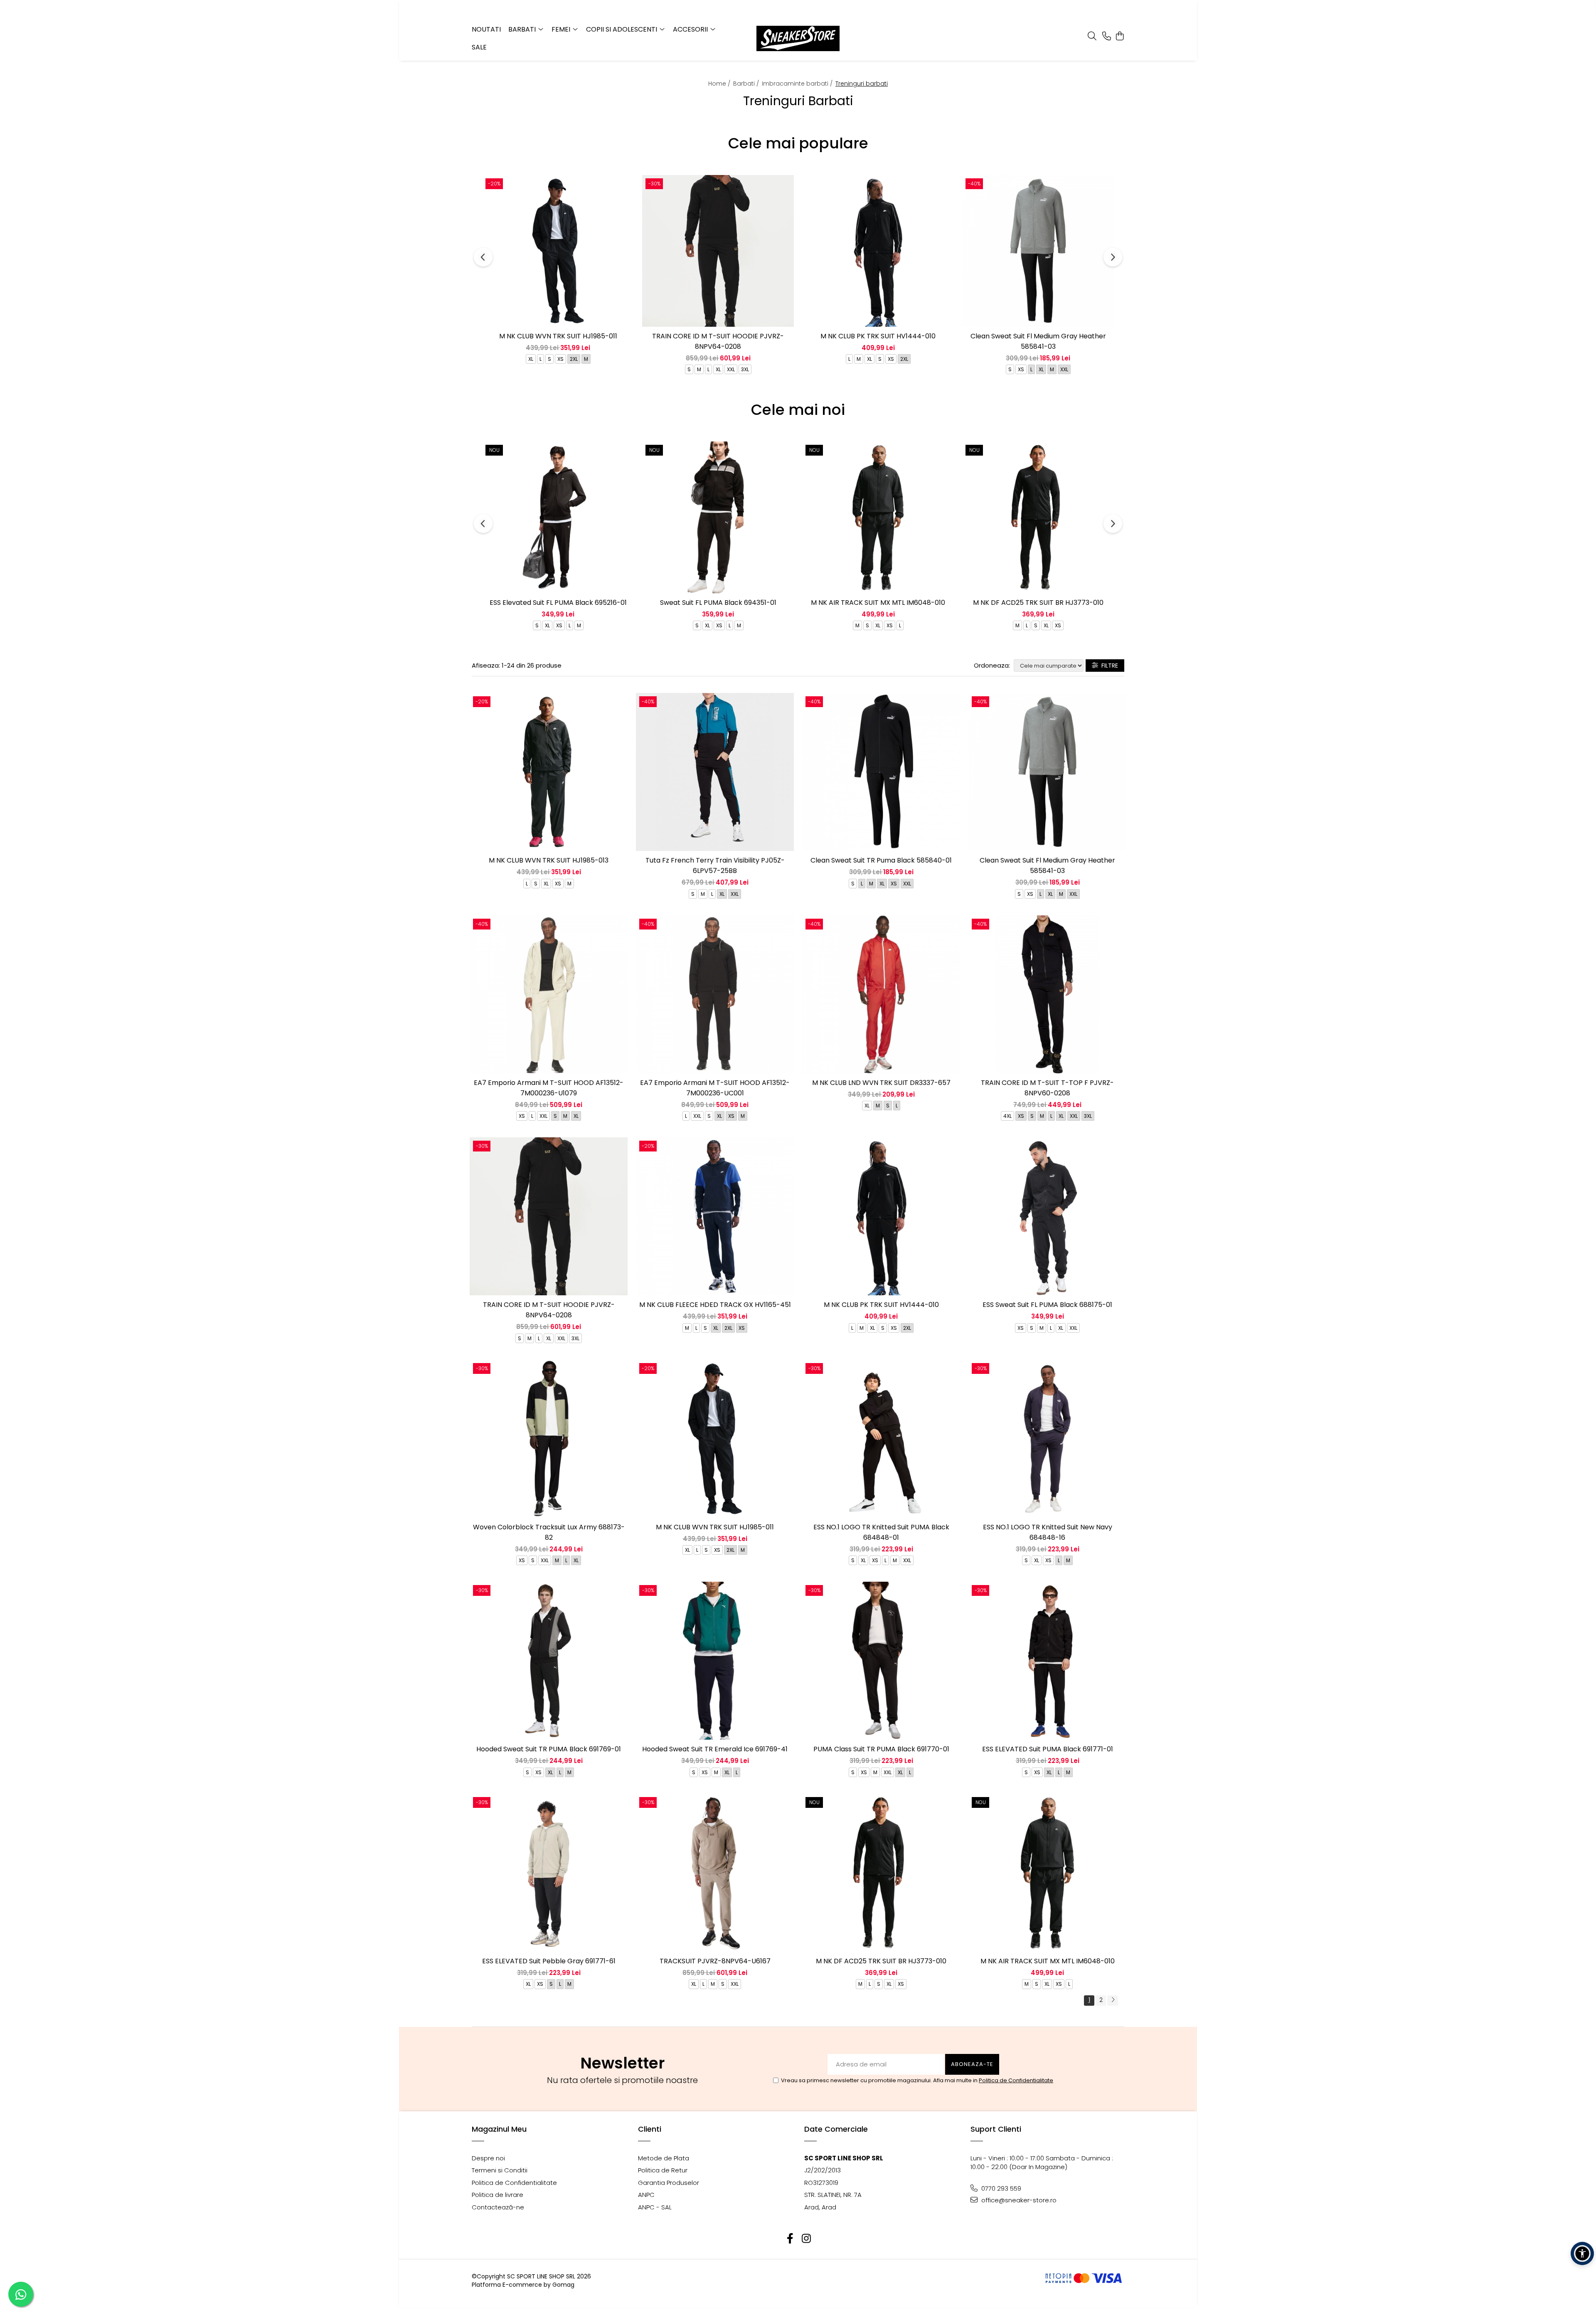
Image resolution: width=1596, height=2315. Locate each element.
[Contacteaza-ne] (1107, 37)
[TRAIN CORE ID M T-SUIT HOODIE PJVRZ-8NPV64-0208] (718, 251)
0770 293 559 (1000, 2188)
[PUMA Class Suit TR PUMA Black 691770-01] (881, 1661)
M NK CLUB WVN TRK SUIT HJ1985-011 (558, 336)
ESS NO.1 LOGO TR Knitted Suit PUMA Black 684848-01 (881, 1532)
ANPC (646, 2195)
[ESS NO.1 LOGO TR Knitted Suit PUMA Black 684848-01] (881, 1439)
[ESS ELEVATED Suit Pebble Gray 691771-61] (549, 1873)
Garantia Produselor (669, 2183)
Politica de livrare (498, 2195)
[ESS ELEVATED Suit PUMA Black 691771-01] (1047, 1661)
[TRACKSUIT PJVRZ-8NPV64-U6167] (715, 1873)
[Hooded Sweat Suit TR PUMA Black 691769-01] (549, 1661)
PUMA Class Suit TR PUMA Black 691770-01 (881, 1749)
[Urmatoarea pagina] (1113, 2001)
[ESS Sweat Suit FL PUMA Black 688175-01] (1047, 1216)
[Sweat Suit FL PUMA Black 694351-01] (718, 517)
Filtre (1108, 666)
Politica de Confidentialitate (1016, 2080)
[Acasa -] (798, 38)
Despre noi (488, 2158)
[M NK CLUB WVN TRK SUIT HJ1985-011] (558, 251)
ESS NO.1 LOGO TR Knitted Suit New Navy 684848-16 (1048, 1532)
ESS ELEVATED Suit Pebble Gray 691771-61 (549, 1961)
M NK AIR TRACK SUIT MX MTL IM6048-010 (878, 603)
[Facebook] (790, 2239)
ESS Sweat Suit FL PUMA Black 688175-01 (1047, 1305)
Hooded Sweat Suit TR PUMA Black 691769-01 (549, 1749)
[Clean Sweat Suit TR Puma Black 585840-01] (881, 772)
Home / (720, 84)
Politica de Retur (663, 2170)
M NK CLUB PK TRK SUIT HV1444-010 (878, 336)
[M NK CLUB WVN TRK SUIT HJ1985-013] (549, 772)
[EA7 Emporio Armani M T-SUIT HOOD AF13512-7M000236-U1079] (549, 994)
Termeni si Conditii (500, 2170)
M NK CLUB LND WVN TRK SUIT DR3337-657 (881, 1083)
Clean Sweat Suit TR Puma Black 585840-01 (881, 860)
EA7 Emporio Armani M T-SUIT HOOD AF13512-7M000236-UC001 (715, 1088)
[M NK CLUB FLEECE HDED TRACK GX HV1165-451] (715, 1216)
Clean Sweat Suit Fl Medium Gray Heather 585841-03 (1038, 341)
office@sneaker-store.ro (1018, 2200)
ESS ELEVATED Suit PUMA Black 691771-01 (1048, 1749)
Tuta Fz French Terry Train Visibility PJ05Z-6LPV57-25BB (715, 865)
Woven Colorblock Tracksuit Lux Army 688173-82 (549, 1532)
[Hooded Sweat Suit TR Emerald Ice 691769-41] (715, 1661)
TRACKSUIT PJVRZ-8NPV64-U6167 (715, 1961)
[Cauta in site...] (1092, 37)
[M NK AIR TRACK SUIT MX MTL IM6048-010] (878, 517)
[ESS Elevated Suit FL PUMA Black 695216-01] (558, 517)
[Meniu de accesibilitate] (1582, 2253)
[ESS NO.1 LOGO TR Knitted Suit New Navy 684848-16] (1047, 1439)
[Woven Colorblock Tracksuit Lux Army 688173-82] (549, 1439)
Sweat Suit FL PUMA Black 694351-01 (718, 603)
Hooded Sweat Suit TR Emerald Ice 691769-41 (715, 1749)
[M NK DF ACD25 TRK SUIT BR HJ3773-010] (1038, 517)
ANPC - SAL (655, 2207)
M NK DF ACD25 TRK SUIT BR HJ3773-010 (1038, 603)
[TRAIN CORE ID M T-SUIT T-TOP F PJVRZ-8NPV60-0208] (1047, 994)
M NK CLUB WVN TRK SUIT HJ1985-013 (549, 860)
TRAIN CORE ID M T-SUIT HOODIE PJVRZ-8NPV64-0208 (718, 341)
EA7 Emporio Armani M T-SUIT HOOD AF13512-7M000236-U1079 (549, 1088)
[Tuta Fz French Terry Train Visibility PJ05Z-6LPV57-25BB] (715, 772)
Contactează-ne (498, 2207)
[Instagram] (806, 2239)
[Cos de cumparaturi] (1120, 37)
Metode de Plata (664, 2158)
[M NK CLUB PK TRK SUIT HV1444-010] (878, 251)
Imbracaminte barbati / (798, 84)
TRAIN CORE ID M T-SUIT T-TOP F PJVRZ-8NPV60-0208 (1047, 1088)
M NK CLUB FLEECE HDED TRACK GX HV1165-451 (715, 1305)
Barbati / (747, 84)
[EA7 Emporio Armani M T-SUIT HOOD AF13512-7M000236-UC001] (715, 994)
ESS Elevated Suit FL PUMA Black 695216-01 (558, 603)
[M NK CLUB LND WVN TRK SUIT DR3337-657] (881, 994)
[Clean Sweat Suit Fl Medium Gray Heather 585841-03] (1038, 251)
